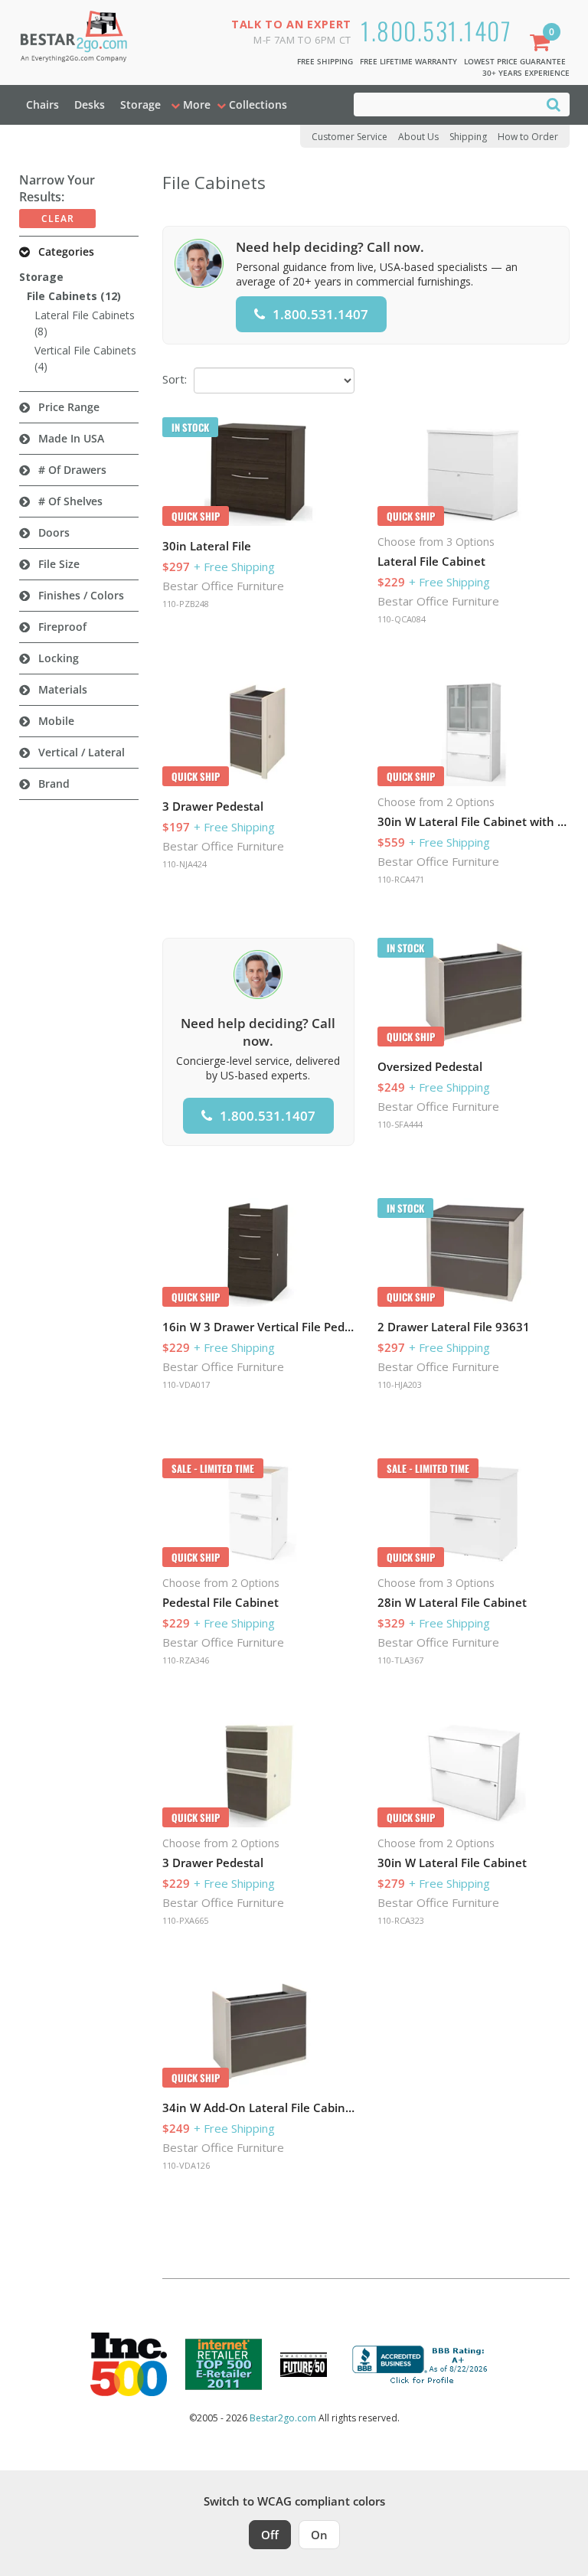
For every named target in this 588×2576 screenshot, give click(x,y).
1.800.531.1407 (436, 30)
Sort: (175, 379)
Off (270, 2535)
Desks (90, 104)
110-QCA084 (402, 619)
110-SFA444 (400, 1124)
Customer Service (350, 137)
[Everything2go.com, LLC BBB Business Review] (422, 2363)
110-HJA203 (400, 1384)
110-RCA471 (401, 879)
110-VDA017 (186, 1384)
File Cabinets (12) (74, 296)
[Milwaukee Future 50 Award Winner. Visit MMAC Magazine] (304, 2365)
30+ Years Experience (526, 73)
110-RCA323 (401, 1920)
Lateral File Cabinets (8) (85, 323)
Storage (140, 104)
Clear (58, 219)
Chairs (42, 104)
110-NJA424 (185, 864)
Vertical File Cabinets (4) (85, 358)
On (319, 2535)
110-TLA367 (400, 1660)
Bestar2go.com (283, 2418)
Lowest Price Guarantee (515, 61)
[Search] (554, 104)
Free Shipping (325, 61)
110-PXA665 (185, 1920)
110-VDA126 (186, 2165)
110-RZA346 (186, 1660)
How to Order (528, 137)
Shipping (468, 137)
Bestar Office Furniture (223, 586)
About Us (418, 137)
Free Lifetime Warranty (408, 61)
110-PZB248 (186, 604)
